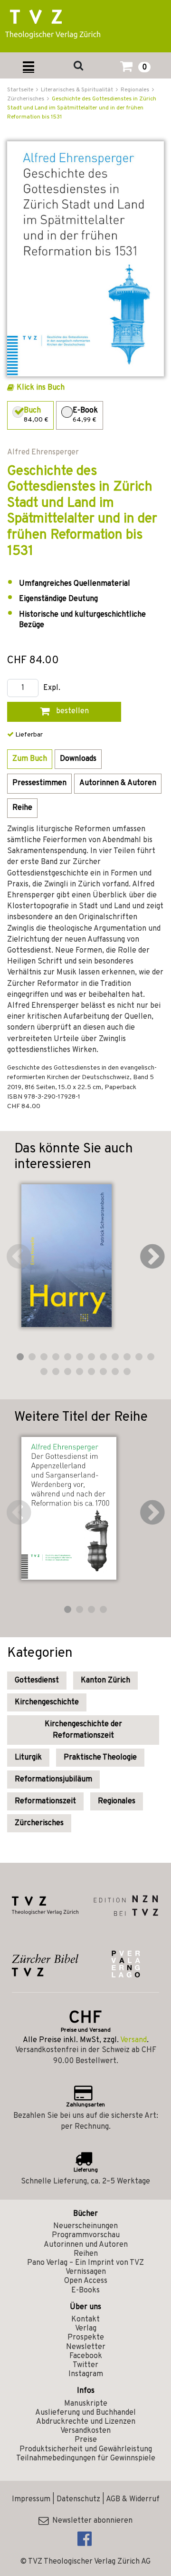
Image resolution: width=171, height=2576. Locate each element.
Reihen (86, 2254)
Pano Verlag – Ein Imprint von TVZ (85, 2263)
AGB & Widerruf (133, 2499)
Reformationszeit (45, 1801)
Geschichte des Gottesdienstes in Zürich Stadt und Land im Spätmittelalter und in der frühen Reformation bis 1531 (82, 108)
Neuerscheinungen (85, 2226)
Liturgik (28, 1758)
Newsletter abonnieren (90, 2521)
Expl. (52, 688)
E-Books (85, 2291)
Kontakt (85, 2320)
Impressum (31, 2499)
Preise (86, 2440)
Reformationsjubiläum (53, 1780)
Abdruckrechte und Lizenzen (86, 2422)
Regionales (117, 1801)
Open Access (86, 2281)
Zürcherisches (39, 1823)
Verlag (86, 2329)
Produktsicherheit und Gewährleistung (86, 2449)
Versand (133, 2040)
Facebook (86, 2356)
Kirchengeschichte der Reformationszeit (83, 1730)
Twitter (85, 2365)
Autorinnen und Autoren (86, 2245)
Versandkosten (85, 2431)
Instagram (86, 2374)
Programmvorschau (86, 2235)
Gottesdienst (37, 1681)
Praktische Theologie (100, 1758)
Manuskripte (86, 2404)
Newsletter (86, 2347)
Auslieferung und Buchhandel (85, 2413)
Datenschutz (78, 2499)
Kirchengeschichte (47, 1702)
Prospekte (86, 2338)
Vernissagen (86, 2272)
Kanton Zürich (105, 1681)
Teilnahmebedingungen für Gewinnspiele (86, 2458)
